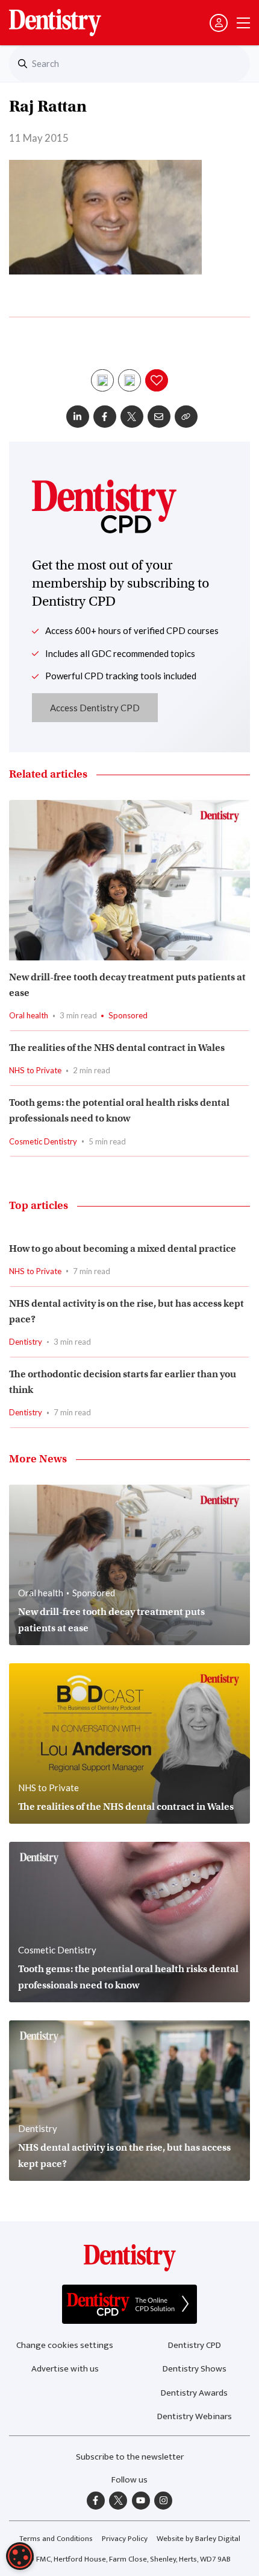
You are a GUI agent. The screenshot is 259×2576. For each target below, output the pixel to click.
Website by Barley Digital (198, 2539)
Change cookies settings (65, 2345)
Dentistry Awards (194, 2393)
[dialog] (20, 2556)
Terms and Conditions (56, 2539)
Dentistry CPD (195, 2345)
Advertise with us (65, 2369)
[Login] (219, 23)
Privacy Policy (125, 2539)
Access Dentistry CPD (95, 708)
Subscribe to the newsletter (130, 2457)
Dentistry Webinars (195, 2416)
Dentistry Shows (195, 2369)
